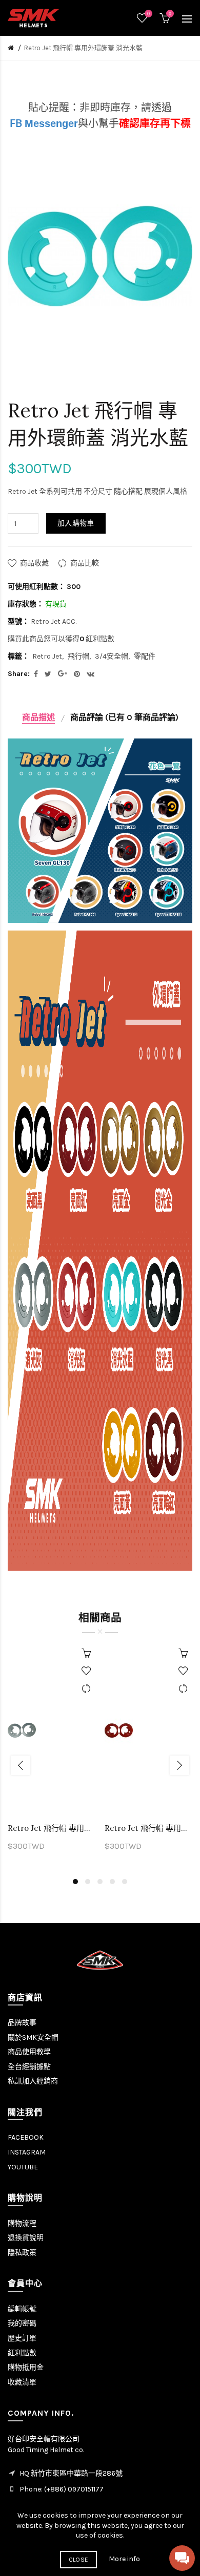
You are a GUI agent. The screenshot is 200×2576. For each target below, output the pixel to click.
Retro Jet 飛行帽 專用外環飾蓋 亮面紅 (148, 1828)
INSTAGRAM (27, 2152)
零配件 (145, 656)
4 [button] (112, 1882)
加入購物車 (76, 523)
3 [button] (100, 1882)
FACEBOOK (26, 2137)
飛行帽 (78, 656)
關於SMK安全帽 (33, 2037)
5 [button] (125, 1882)
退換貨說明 (26, 2238)
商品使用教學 (29, 2052)
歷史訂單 (22, 2338)
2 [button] (88, 1882)
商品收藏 (34, 563)
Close (79, 2560)
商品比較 (85, 563)
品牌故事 (22, 2023)
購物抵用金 (26, 2367)
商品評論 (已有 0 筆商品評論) (124, 717)
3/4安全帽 (112, 656)
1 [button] (75, 1882)
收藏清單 (22, 2382)
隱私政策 (22, 2253)
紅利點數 (22, 2353)
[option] (52, 1754)
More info (124, 2559)
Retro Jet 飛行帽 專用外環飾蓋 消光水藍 (83, 48)
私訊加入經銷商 (33, 2081)
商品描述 (38, 717)
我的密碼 (22, 2323)
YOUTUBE (23, 2167)
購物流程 (22, 2223)
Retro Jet (47, 656)
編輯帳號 (22, 2309)
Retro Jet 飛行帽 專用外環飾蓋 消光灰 (52, 1828)
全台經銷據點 (29, 2067)
